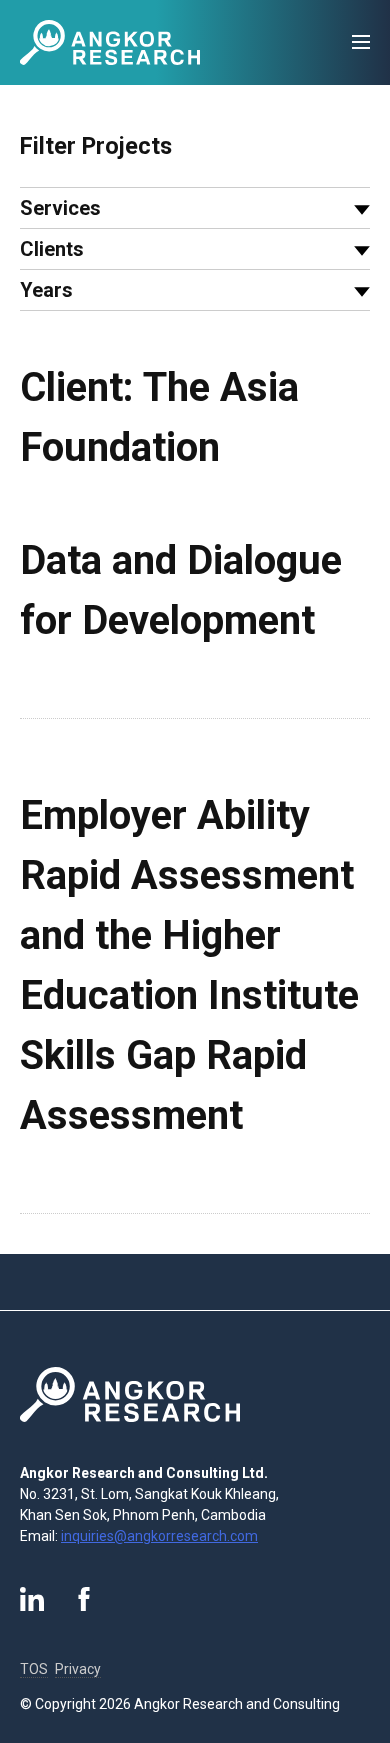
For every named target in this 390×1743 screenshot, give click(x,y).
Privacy (78, 1669)
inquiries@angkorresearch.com (159, 1536)
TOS (34, 1669)
